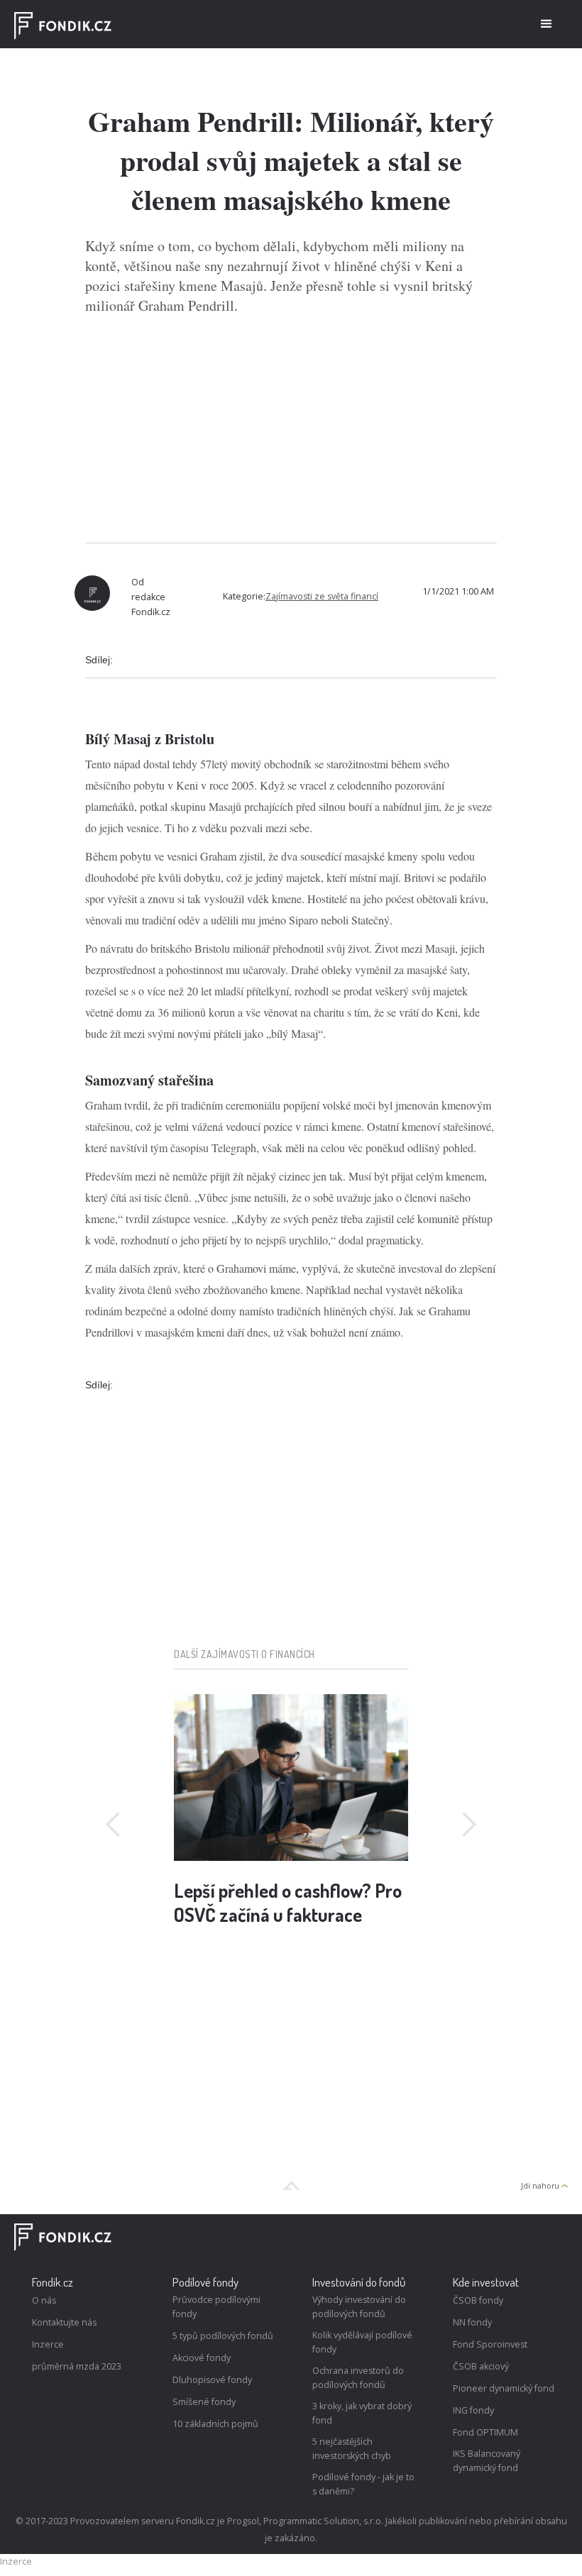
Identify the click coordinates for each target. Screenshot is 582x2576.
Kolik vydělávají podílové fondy (362, 2342)
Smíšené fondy (204, 2402)
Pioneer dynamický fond (504, 2388)
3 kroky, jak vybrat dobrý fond (362, 2413)
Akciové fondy (202, 2358)
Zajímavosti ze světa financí (322, 596)
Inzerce (48, 2344)
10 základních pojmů (215, 2424)
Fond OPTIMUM (485, 2432)
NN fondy (472, 2322)
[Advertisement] (291, 429)
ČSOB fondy (478, 2300)
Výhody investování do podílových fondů (359, 2307)
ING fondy (473, 2410)
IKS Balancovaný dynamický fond (487, 2461)
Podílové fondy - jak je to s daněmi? (363, 2484)
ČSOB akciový (481, 2366)
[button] (547, 24)
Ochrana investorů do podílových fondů (358, 2378)
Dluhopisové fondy (212, 2380)
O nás (44, 2300)
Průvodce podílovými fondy (216, 2307)
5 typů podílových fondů (223, 2336)
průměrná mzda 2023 (77, 2366)
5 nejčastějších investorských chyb (352, 2449)
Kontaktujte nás (64, 2322)
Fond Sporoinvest (490, 2344)
